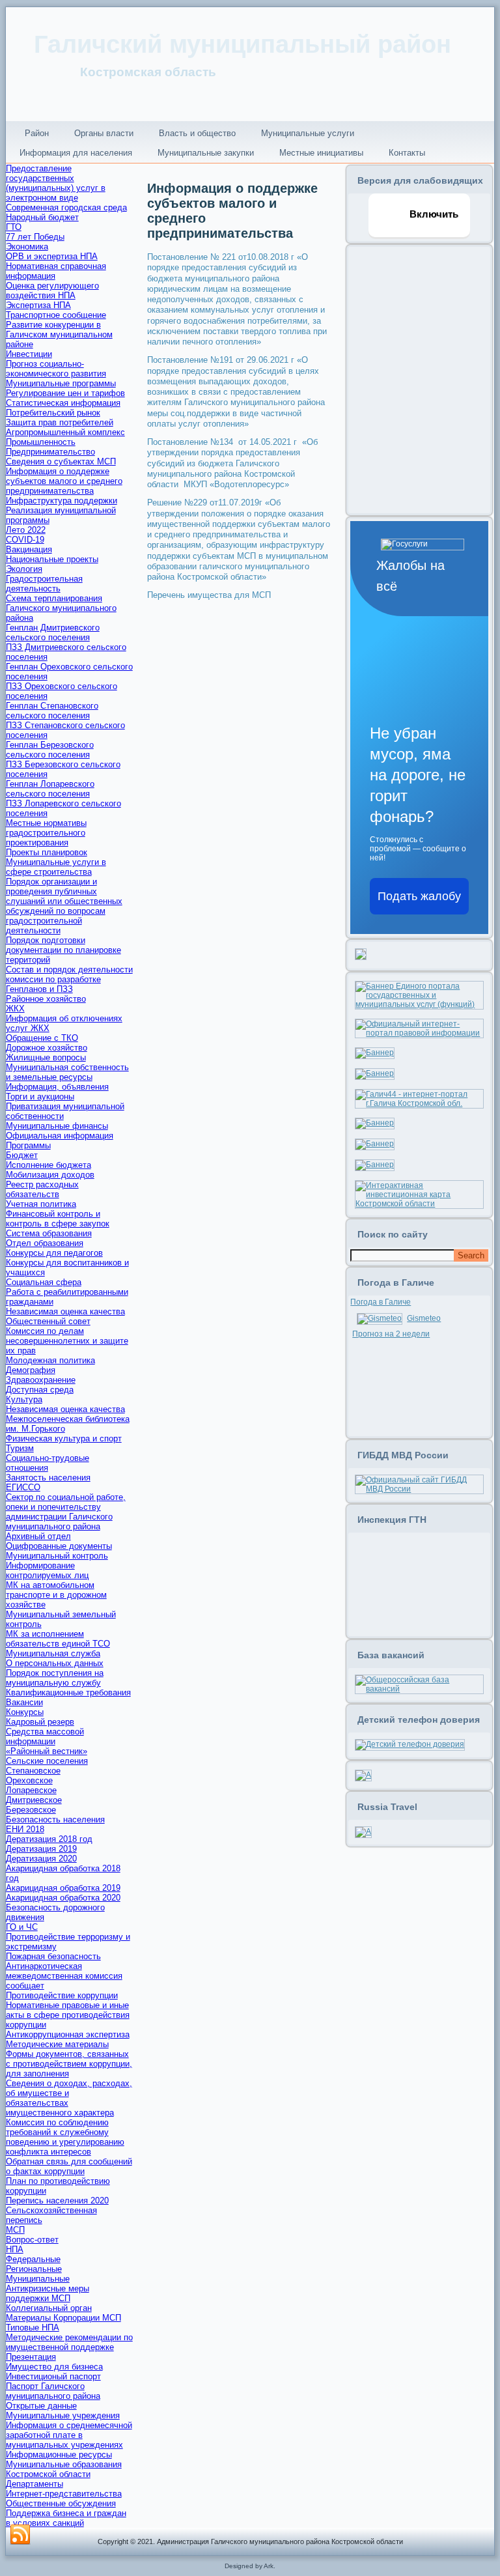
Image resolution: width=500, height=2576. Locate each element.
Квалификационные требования (68, 1692)
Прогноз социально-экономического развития (56, 369)
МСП (15, 2230)
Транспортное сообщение (56, 315)
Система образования (49, 1233)
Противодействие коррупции (62, 1995)
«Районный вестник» (47, 1751)
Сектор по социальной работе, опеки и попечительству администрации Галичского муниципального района (66, 1512)
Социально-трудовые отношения (48, 1463)
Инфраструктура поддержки (62, 501)
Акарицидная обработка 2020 (63, 1898)
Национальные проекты (52, 559)
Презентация (31, 2357)
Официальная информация (60, 1136)
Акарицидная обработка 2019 (63, 1888)
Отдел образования (45, 1243)
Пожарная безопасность (53, 1956)
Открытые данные (41, 2406)
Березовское (31, 1810)
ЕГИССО (23, 1487)
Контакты (407, 153)
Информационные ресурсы (59, 2455)
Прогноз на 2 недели (391, 1334)
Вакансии (24, 1702)
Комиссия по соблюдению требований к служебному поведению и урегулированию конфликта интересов (65, 2137)
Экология (24, 569)
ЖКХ (15, 1009)
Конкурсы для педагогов (54, 1253)
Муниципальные (38, 2279)
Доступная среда (40, 1390)
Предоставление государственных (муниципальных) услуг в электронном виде (56, 183)
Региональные (34, 2269)
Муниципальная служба (53, 1653)
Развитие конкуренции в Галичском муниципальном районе (59, 334)
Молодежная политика (50, 1360)
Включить (433, 214)
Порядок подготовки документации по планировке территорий (63, 950)
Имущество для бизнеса (54, 2367)
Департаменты (35, 2484)
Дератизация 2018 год (49, 1839)
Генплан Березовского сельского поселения (50, 750)
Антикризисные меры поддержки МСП (48, 2293)
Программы (28, 1145)
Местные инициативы (321, 153)
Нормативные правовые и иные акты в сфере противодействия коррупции (68, 2015)
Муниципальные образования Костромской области (64, 2469)
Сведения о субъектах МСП (61, 461)
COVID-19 (25, 540)
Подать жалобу (419, 896)
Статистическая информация (63, 403)
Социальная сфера (44, 1282)
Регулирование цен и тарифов (65, 393)
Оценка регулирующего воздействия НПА (52, 290)
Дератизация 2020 (41, 1859)
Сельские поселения (47, 1761)
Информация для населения (76, 153)
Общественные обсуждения (61, 2503)
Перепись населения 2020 (57, 2201)
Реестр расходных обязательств (42, 1189)
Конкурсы (25, 1712)
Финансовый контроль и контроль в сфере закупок (58, 1219)
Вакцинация (29, 549)
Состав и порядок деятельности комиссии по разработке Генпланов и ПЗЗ (69, 979)
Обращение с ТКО (42, 1038)
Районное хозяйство (46, 999)
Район (37, 133)
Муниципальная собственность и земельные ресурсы (67, 1072)
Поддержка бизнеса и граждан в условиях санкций (66, 2518)
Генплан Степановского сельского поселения (52, 711)
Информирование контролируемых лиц (47, 1570)
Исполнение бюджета (49, 1165)
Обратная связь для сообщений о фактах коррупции (69, 2166)
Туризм (20, 1448)
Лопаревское (31, 1790)
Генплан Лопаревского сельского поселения (50, 789)
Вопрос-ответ (32, 2240)
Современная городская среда (66, 207)
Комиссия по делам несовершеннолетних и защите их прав (67, 1341)
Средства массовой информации (45, 1736)
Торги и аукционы (40, 1097)
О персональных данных (55, 1663)
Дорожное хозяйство (47, 1048)
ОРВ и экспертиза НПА (52, 256)
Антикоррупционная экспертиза (68, 2034)
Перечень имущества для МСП (209, 595)
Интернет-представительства (64, 2494)
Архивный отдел (38, 1536)
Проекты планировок (47, 852)
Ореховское (29, 1780)
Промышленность (41, 442)
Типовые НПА (33, 2328)
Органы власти (104, 133)
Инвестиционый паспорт (53, 2376)
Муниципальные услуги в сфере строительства (56, 867)
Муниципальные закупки (206, 153)
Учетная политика (41, 1204)
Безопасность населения (55, 1819)
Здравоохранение (41, 1380)
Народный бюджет (42, 217)
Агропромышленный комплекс (65, 432)
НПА (15, 2249)
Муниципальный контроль (57, 1556)
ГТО (14, 227)
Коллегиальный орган (49, 2308)
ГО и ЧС (22, 1927)
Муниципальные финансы (57, 1126)
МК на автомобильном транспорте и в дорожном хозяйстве (56, 1595)
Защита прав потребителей (60, 422)
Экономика (27, 247)
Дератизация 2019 (41, 1849)
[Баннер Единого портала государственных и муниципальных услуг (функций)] (419, 1004)
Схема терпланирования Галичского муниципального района (61, 608)
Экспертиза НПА (38, 305)
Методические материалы (57, 2044)
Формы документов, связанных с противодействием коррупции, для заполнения (69, 2064)
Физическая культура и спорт (64, 1438)
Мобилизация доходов (50, 1175)
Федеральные (33, 2259)
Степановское (33, 1771)
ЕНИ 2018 (25, 1829)
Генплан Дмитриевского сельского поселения (53, 632)
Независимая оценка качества (65, 1311)
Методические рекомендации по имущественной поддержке (69, 2342)
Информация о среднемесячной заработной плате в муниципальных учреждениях (69, 2435)
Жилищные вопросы (46, 1057)
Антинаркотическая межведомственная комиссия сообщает (64, 1976)
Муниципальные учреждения (63, 2415)
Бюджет (22, 1155)
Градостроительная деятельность (44, 584)
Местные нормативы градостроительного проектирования (46, 833)
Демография (31, 1370)
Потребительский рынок (53, 413)
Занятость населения (48, 1478)
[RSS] (20, 2535)
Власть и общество (197, 133)
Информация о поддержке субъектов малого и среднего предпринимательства (64, 481)
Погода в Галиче (381, 1302)
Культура (24, 1399)
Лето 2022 (26, 530)
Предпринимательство (50, 452)
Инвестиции (29, 354)
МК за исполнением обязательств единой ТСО (58, 1639)
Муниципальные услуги (308, 133)
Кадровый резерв (40, 1722)
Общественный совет (48, 1321)
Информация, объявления (57, 1087)
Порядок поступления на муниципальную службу (55, 1678)
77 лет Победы (35, 237)
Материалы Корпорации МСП (63, 2318)
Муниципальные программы (61, 383)
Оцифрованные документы (59, 1546)
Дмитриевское (34, 1800)
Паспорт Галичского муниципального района (53, 2391)
